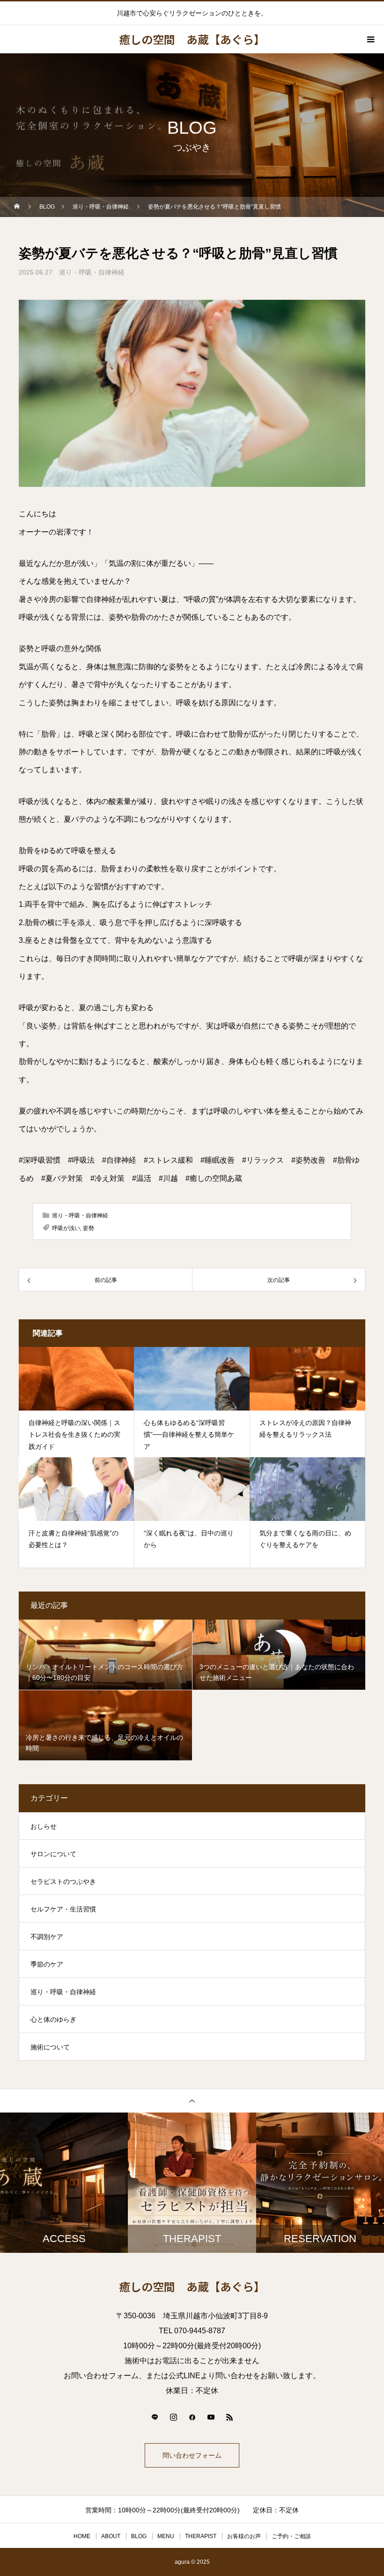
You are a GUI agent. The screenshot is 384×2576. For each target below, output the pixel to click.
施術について (50, 2047)
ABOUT (111, 2536)
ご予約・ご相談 (291, 2536)
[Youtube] (211, 2417)
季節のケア (47, 1964)
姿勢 (89, 1228)
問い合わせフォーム (192, 2455)
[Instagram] (173, 2417)
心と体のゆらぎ (53, 2019)
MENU (166, 2536)
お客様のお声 (244, 2536)
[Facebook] (192, 2417)
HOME (82, 2536)
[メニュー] (370, 39)
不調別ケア (47, 1937)
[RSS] (229, 2417)
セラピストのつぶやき (63, 1881)
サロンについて (53, 1854)
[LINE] (155, 2417)
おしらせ (44, 1826)
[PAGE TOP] (192, 2101)
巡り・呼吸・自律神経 (92, 272)
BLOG (139, 2536)
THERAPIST (201, 2536)
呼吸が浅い (66, 1228)
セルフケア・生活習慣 (63, 1909)
